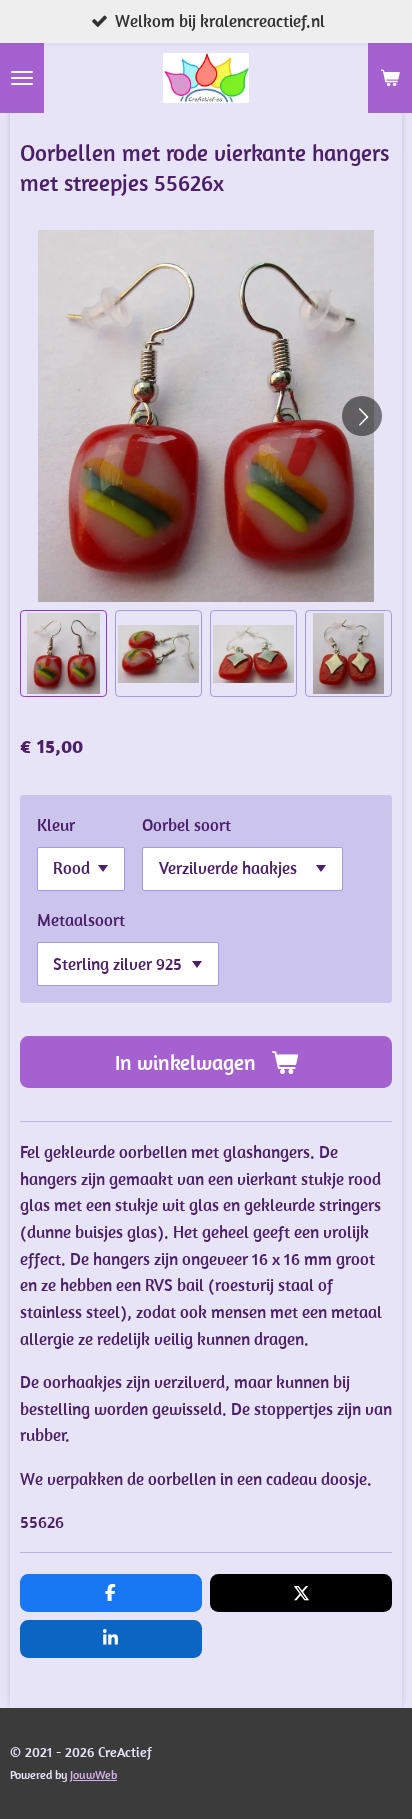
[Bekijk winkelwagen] (390, 78)
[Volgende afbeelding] (362, 416)
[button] (63, 653)
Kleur (56, 825)
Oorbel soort (186, 825)
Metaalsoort (81, 920)
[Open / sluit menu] (22, 78)
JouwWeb (93, 1774)
